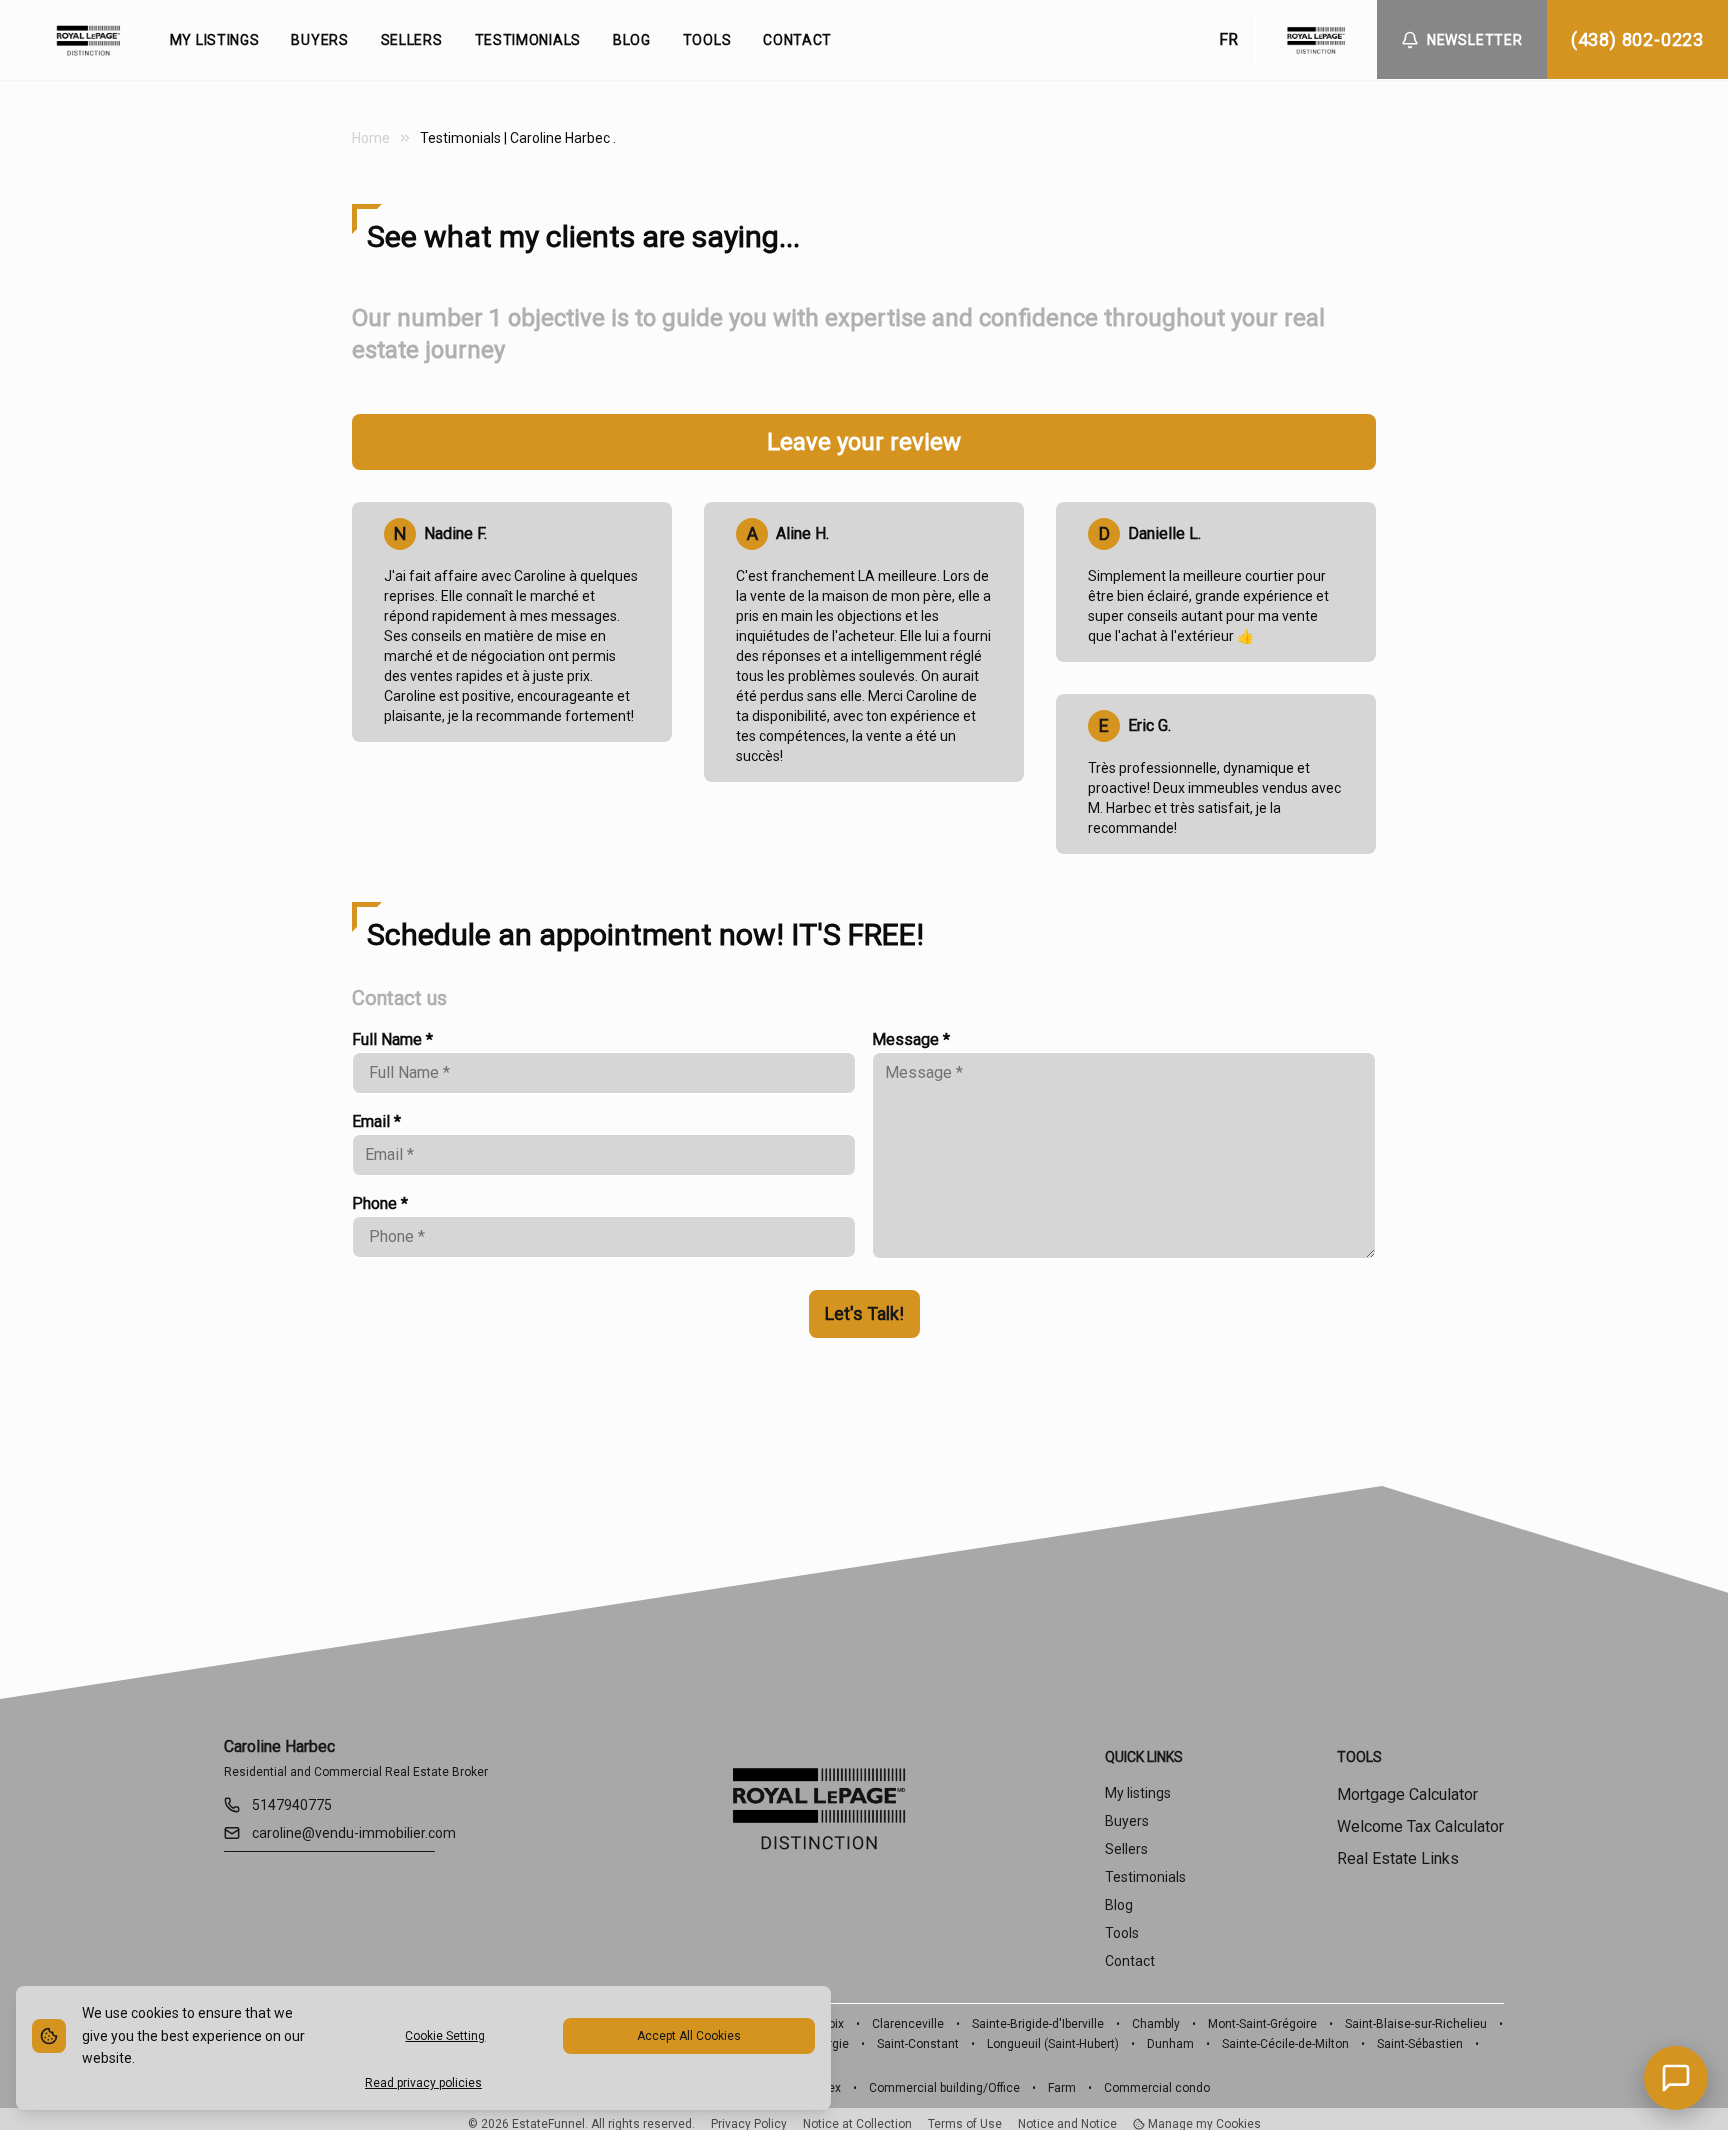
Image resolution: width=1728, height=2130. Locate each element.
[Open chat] (1676, 2078)
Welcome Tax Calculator (1420, 1826)
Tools (1122, 1933)
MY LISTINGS (215, 40)
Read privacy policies (423, 2083)
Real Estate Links (1398, 1858)
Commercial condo (1157, 2088)
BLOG (632, 40)
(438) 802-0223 (1637, 39)
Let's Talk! (864, 1313)
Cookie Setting (445, 2036)
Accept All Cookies (689, 2036)
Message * (911, 1039)
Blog (1119, 1905)
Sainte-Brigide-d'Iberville (1038, 2024)
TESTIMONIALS (528, 40)
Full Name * (392, 1039)
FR (1228, 39)
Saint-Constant (918, 2044)
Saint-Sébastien (1420, 2044)
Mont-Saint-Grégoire (1262, 2024)
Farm (1062, 2088)
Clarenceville (908, 2024)
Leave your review (864, 442)
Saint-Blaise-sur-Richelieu (1416, 2024)
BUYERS (319, 40)
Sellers (1126, 1849)
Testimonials (1145, 1877)
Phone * (380, 1203)
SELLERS (412, 40)
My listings (1138, 1793)
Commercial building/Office (944, 2088)
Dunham (1170, 2044)
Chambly (1156, 2024)
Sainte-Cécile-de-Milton (1285, 2044)
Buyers (1127, 1821)
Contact (1130, 1961)
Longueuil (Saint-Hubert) (1053, 2044)
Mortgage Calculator (1407, 1794)
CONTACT (797, 40)
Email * (376, 1121)
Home (371, 138)
